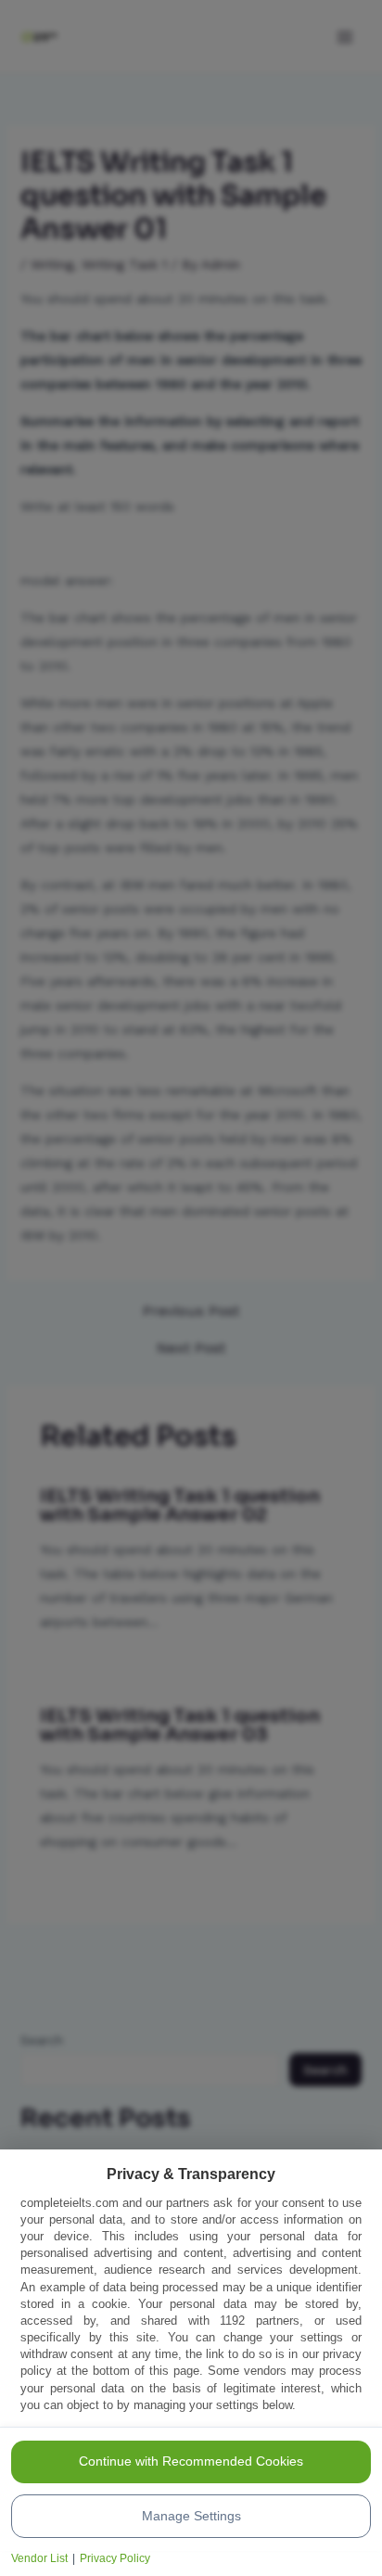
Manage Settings (191, 2516)
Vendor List (39, 2558)
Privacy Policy (115, 2558)
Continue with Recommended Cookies (191, 2461)
